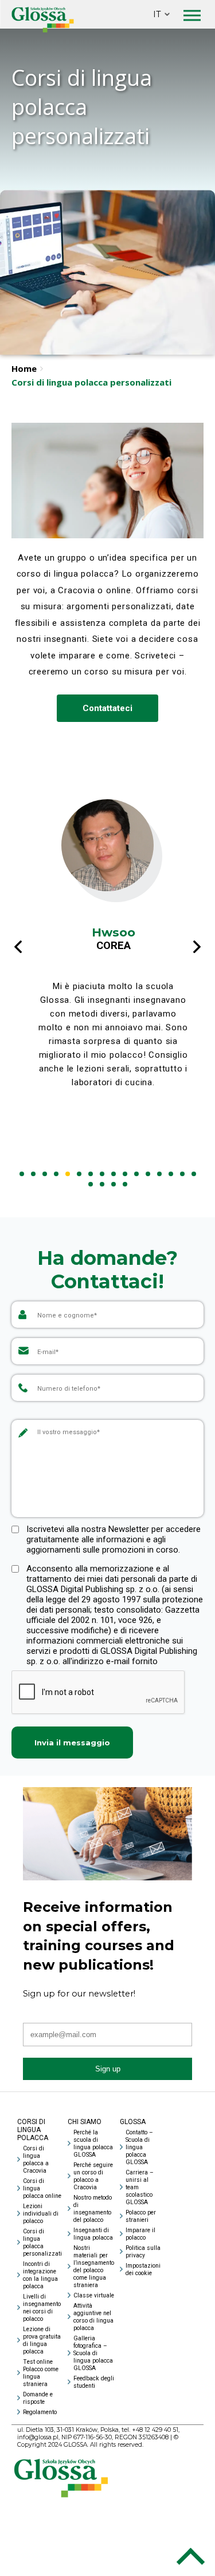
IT (157, 14)
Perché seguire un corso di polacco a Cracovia (93, 2176)
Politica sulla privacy (143, 2252)
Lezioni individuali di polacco (41, 2214)
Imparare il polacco (140, 2234)
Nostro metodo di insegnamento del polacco (93, 2209)
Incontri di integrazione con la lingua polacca (40, 2275)
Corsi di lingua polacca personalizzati (42, 2242)
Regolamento (40, 2412)
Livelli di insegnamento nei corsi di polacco (42, 2308)
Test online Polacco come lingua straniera (41, 2373)
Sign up (108, 2069)
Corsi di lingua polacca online (42, 2188)
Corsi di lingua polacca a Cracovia (36, 2160)
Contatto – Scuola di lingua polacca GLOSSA (139, 2147)
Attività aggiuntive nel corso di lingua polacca (93, 2317)
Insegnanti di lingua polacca (93, 2234)
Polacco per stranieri (141, 2216)
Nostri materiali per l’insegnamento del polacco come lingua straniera (94, 2267)
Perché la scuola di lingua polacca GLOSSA (93, 2144)
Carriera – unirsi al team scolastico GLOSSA (140, 2187)
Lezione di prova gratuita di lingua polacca (42, 2340)
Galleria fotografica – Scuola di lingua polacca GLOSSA (93, 2353)
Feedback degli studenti (94, 2382)
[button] (22, 1174)
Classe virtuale (94, 2295)
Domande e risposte (38, 2398)
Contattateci (107, 708)
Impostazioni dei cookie (143, 2269)
